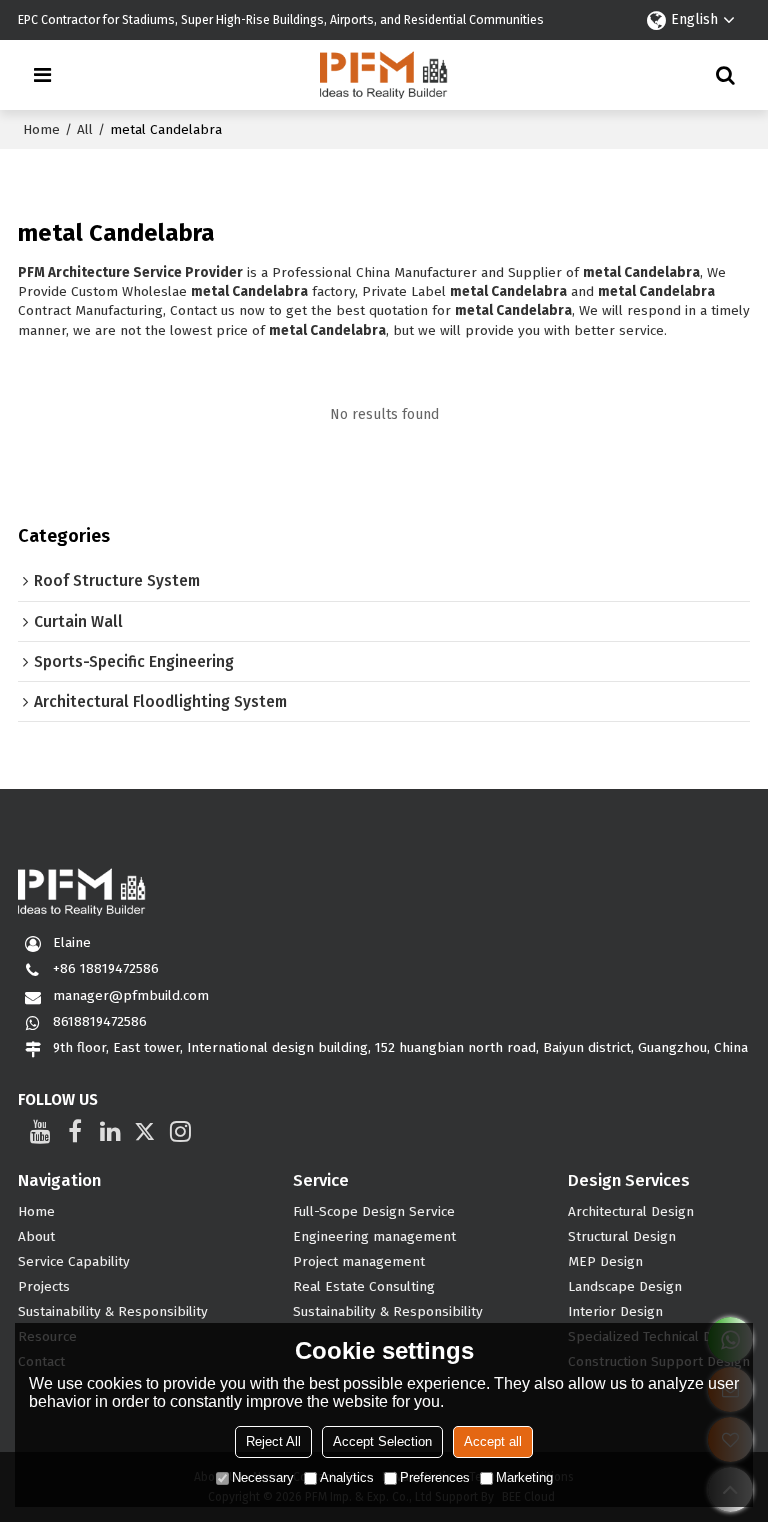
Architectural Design (631, 1211)
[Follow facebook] (75, 1131)
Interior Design (615, 1311)
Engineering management (374, 1236)
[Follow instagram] (180, 1131)
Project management (359, 1261)
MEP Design (605, 1261)
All (85, 129)
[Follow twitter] (145, 1131)
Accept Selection (382, 1441)
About (36, 1236)
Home (41, 129)
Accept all (493, 1441)
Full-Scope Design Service (374, 1211)
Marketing (524, 1477)
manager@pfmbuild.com (131, 995)
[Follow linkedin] (110, 1131)
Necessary (263, 1477)
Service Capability (74, 1261)
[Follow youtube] (40, 1131)
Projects (44, 1286)
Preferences (435, 1477)
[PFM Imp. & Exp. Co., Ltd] (384, 75)
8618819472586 (100, 1021)
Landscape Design (625, 1286)
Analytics (347, 1477)
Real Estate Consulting (364, 1286)
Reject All (273, 1441)
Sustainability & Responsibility (113, 1311)
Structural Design (622, 1236)
